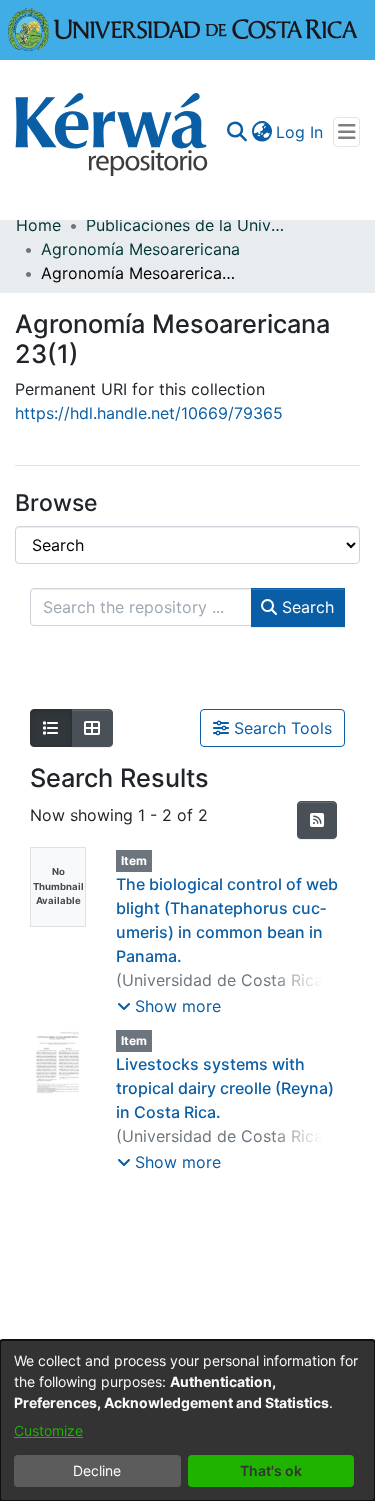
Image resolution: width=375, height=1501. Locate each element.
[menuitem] (261, 132)
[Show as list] (51, 728)
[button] (169, 1006)
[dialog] (187, 1420)
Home (38, 225)
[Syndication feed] (317, 820)
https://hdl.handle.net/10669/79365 (149, 413)
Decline (97, 1470)
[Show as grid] (92, 728)
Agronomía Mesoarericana (140, 249)
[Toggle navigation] (346, 132)
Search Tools (280, 728)
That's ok (271, 1470)
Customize (48, 1430)
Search (305, 607)
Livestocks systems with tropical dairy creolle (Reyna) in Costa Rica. (225, 1088)
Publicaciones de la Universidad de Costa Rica (186, 225)
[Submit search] (236, 132)
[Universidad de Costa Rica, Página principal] (183, 28)
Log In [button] (300, 132)
